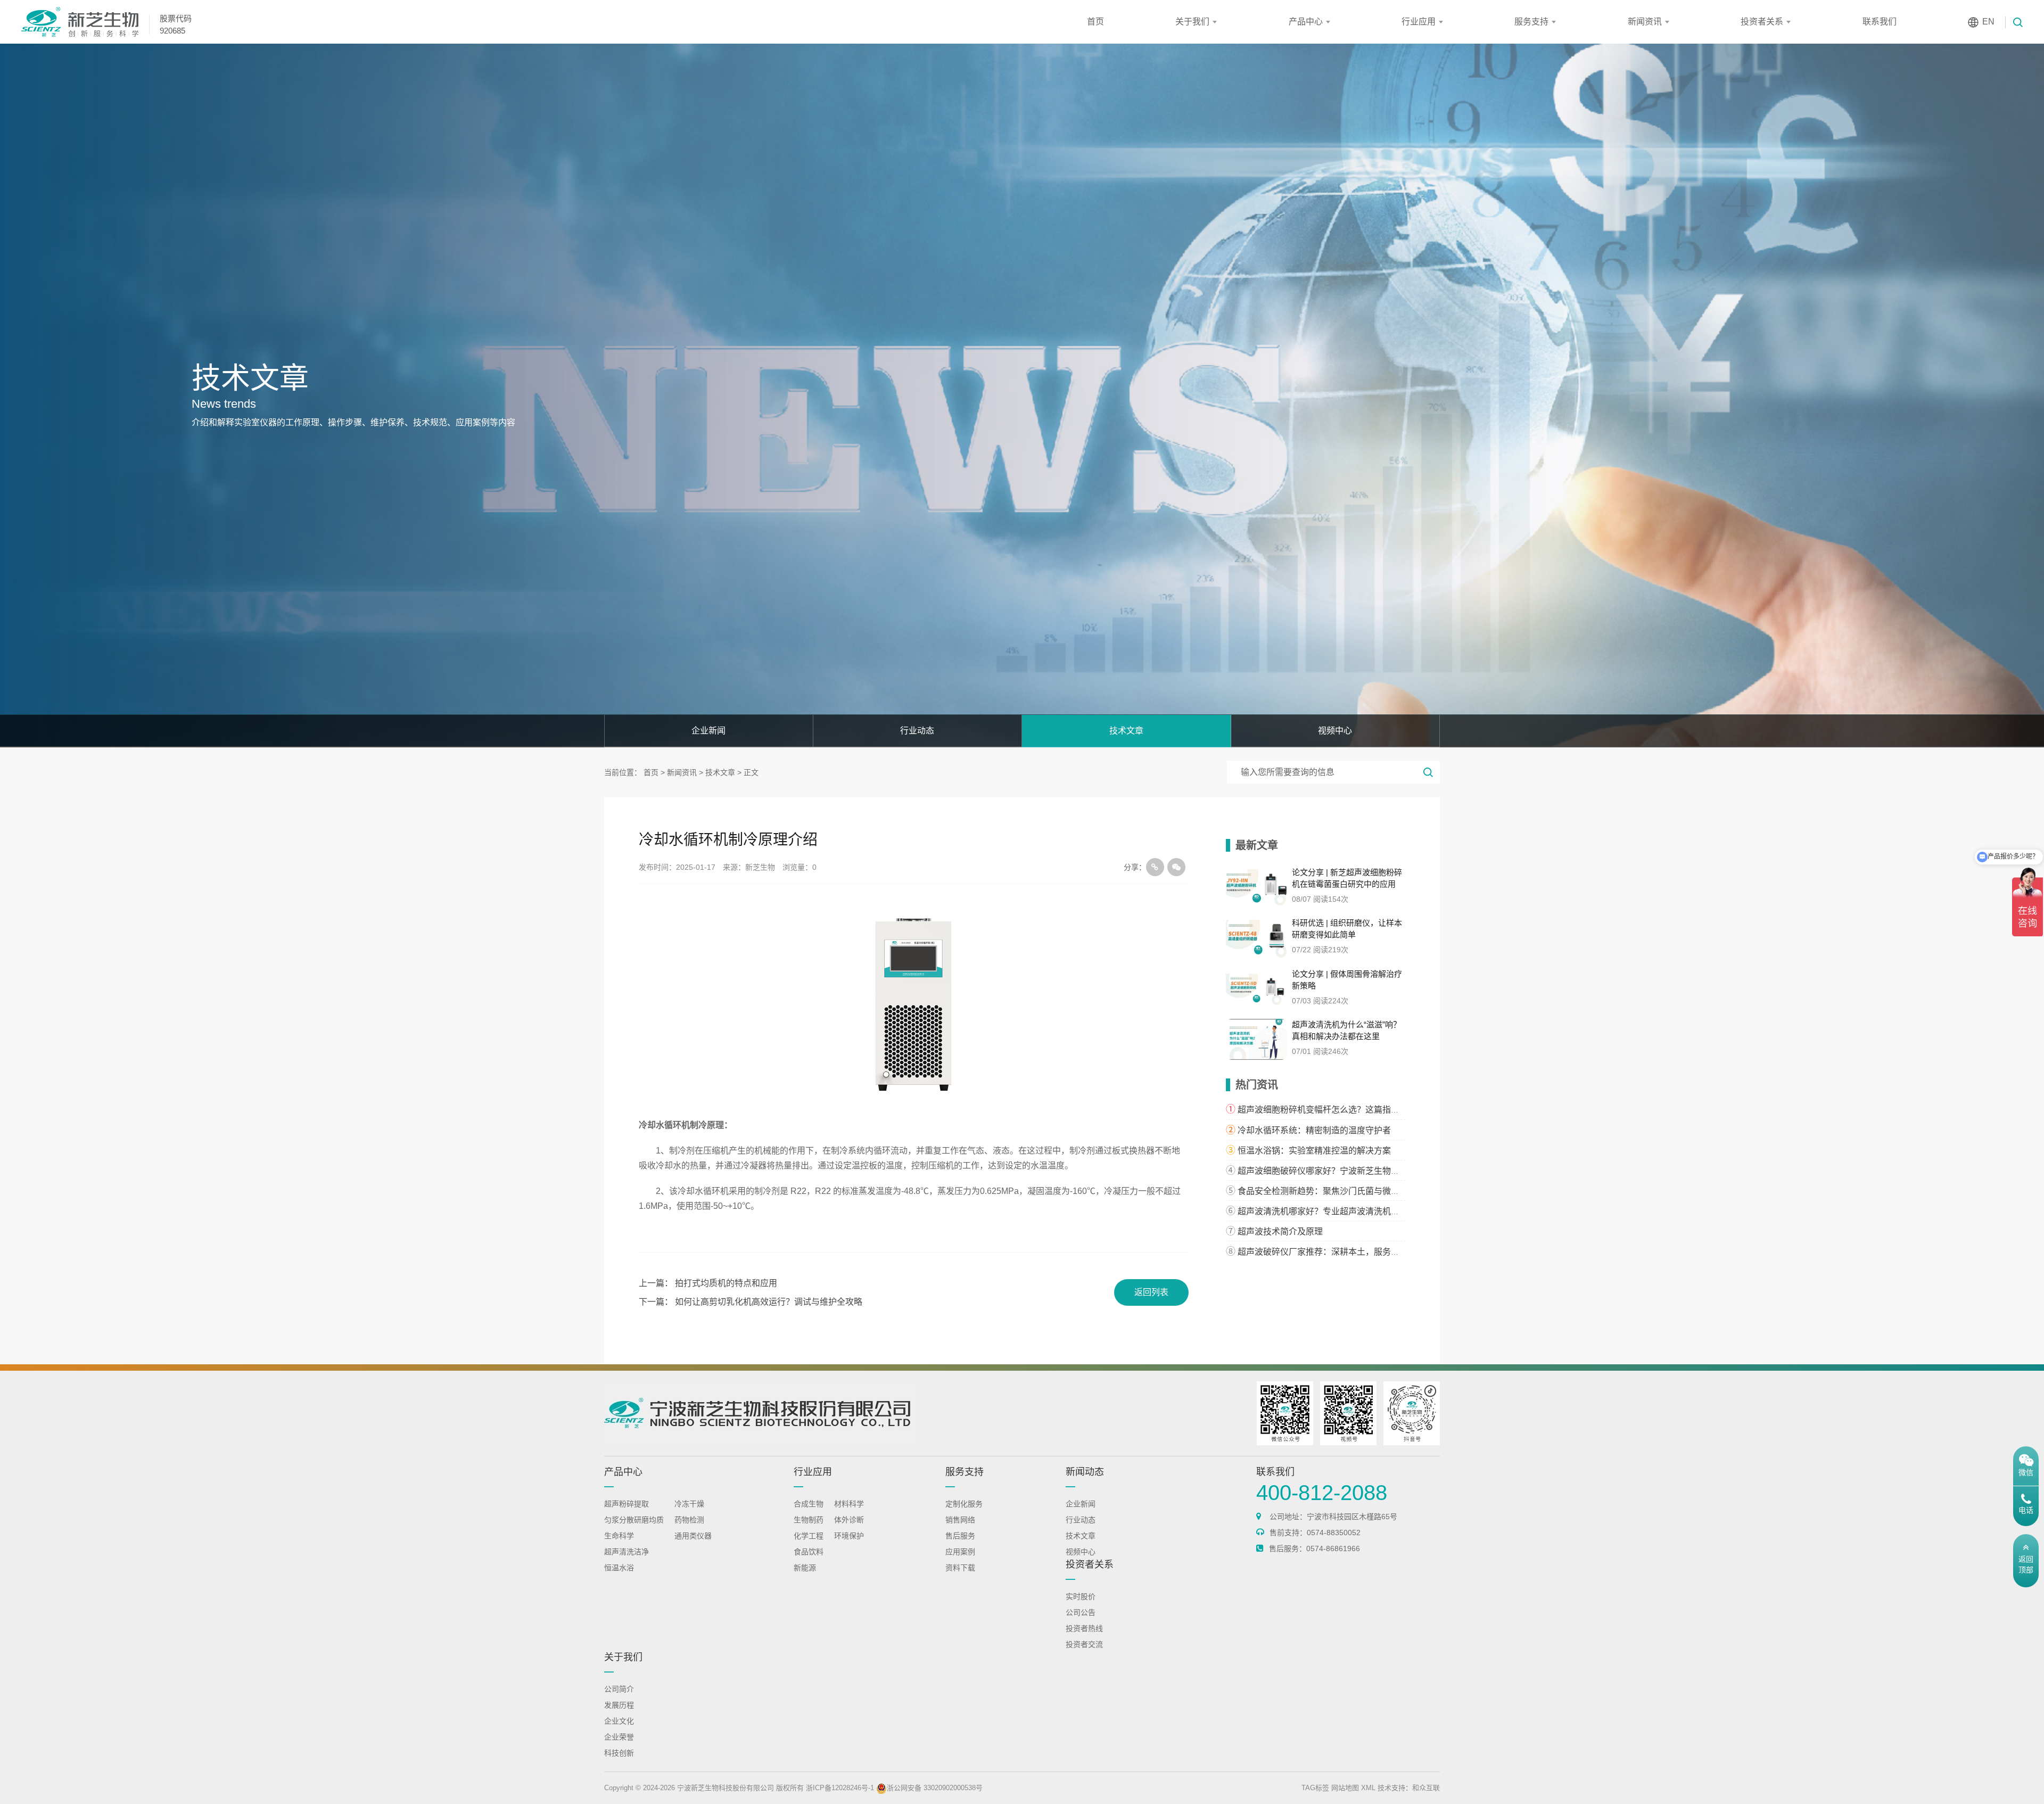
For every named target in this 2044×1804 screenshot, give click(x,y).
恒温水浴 (619, 1568)
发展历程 (619, 1705)
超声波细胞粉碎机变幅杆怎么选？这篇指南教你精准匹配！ (1348, 1110)
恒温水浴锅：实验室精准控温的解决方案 (1314, 1151)
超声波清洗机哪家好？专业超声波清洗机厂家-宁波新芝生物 (1350, 1211)
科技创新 (619, 1753)
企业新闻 (708, 731)
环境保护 (849, 1536)
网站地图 (1345, 1788)
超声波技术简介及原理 (1280, 1232)
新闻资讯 (1645, 22)
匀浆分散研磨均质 (634, 1520)
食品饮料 (809, 1552)
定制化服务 (964, 1504)
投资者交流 (1084, 1644)
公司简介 (619, 1689)
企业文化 (619, 1721)
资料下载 (960, 1568)
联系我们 (1880, 22)
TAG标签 (1315, 1788)
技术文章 (1126, 731)
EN (1988, 22)
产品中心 (1306, 22)
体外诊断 (849, 1520)
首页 (1095, 22)
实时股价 (1081, 1596)
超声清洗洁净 (627, 1552)
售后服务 (960, 1536)
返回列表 (1151, 1292)
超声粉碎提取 (627, 1504)
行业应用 (1419, 22)
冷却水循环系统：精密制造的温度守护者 (1314, 1130)
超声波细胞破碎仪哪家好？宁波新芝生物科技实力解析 (1340, 1171)
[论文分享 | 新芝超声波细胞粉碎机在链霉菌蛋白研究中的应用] (1257, 887)
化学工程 (809, 1536)
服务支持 (1531, 22)
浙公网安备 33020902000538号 (935, 1788)
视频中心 (1335, 731)
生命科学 (619, 1536)
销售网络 (960, 1520)
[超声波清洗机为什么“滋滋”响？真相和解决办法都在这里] (1257, 1039)
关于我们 (1192, 22)
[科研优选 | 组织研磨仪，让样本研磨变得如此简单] (1257, 938)
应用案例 (960, 1552)
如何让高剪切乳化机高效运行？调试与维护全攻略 (769, 1302)
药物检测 (689, 1520)
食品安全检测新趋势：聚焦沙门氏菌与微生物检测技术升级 (1348, 1191)
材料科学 (849, 1504)
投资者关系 (1762, 22)
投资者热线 (1084, 1628)
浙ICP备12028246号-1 (840, 1788)
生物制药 (809, 1520)
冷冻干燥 (689, 1504)
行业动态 (917, 731)
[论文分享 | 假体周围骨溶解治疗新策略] (1257, 989)
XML (1368, 1788)
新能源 (805, 1568)
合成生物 (809, 1504)
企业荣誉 (619, 1737)
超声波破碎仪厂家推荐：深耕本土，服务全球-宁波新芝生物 (1350, 1252)
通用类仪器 (693, 1536)
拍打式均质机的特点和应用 (726, 1283)
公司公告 (1081, 1612)
